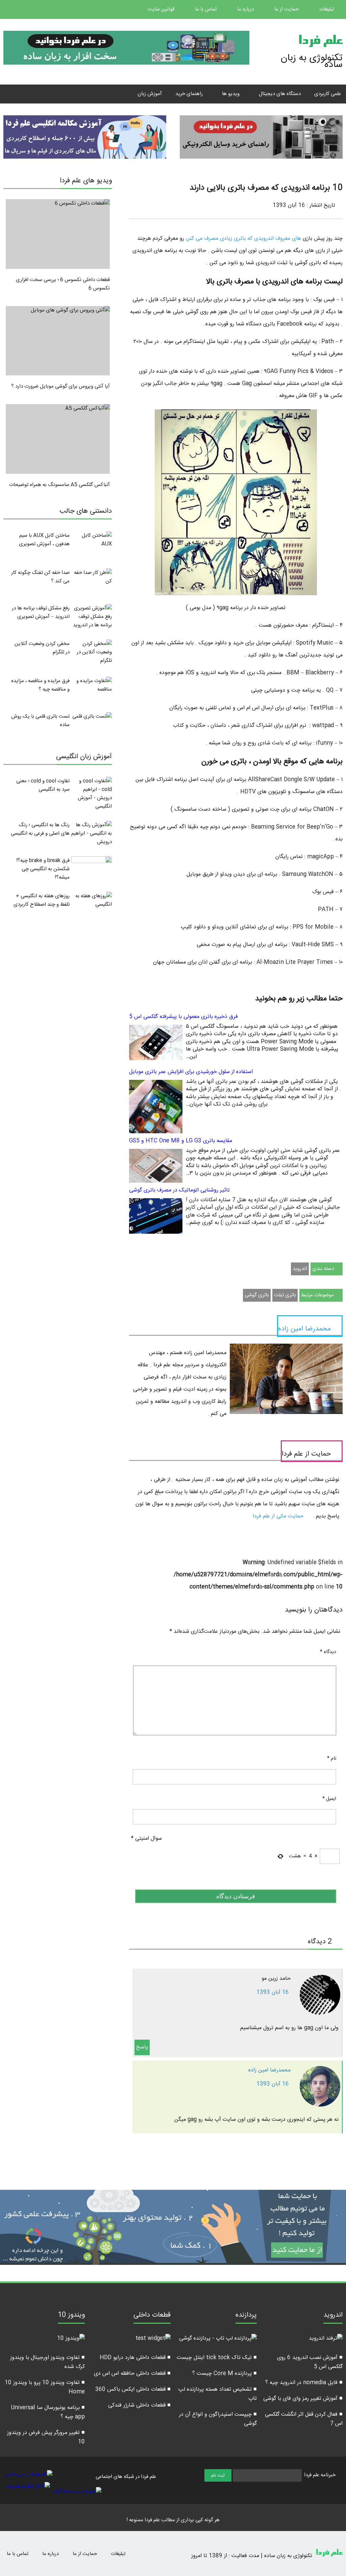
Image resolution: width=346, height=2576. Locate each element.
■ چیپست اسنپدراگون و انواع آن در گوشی (218, 2419)
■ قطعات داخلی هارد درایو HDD (135, 2358)
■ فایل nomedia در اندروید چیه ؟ (304, 2383)
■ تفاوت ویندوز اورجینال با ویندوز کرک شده (47, 2362)
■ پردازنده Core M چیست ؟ (225, 2374)
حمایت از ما (287, 9)
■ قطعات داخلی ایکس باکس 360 (133, 2389)
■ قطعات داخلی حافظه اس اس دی (132, 2374)
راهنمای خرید (189, 94)
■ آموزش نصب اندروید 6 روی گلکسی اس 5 (310, 2362)
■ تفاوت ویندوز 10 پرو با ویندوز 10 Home (45, 2387)
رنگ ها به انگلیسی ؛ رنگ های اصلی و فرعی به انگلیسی (40, 829)
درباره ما (246, 9)
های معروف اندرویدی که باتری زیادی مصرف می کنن (244, 239)
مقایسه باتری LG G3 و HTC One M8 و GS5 (181, 1141)
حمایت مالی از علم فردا (279, 1516)
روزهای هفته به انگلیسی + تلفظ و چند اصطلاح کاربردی (42, 900)
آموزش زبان (150, 94)
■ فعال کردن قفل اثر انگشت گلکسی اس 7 (304, 2419)
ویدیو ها (231, 94)
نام (332, 1759)
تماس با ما (206, 9)
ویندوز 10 (71, 2316)
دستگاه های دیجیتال (280, 94)
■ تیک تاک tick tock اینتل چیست (217, 2358)
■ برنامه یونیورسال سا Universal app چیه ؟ (48, 2412)
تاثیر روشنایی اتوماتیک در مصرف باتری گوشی (179, 1190)
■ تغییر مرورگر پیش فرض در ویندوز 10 (46, 2437)
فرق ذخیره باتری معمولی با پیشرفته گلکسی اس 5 (183, 1017)
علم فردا (320, 42)
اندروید (300, 1269)
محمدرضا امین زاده (304, 1329)
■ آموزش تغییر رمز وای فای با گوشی (303, 2399)
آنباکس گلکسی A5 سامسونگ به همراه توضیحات (59, 485)
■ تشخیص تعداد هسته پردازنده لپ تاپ (218, 2394)
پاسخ (142, 2047)
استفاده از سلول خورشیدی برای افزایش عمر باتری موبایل (191, 1072)
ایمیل (329, 1799)
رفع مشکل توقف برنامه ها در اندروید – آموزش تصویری (41, 612)
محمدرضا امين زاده (269, 2070)
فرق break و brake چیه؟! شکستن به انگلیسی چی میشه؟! (43, 869)
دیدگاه (328, 1652)
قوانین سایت (162, 9)
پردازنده (246, 2316)
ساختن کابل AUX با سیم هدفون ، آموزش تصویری (44, 540)
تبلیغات (327, 9)
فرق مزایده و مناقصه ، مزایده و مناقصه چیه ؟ (40, 685)
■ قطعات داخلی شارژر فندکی (139, 2405)
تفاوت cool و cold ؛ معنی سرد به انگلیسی (43, 785)
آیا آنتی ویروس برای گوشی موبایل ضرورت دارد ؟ (60, 386)
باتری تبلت (285, 1295)
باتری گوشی (257, 1295)
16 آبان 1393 (273, 1992)
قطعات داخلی (152, 2316)
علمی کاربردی (328, 94)
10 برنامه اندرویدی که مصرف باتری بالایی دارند (266, 188)
